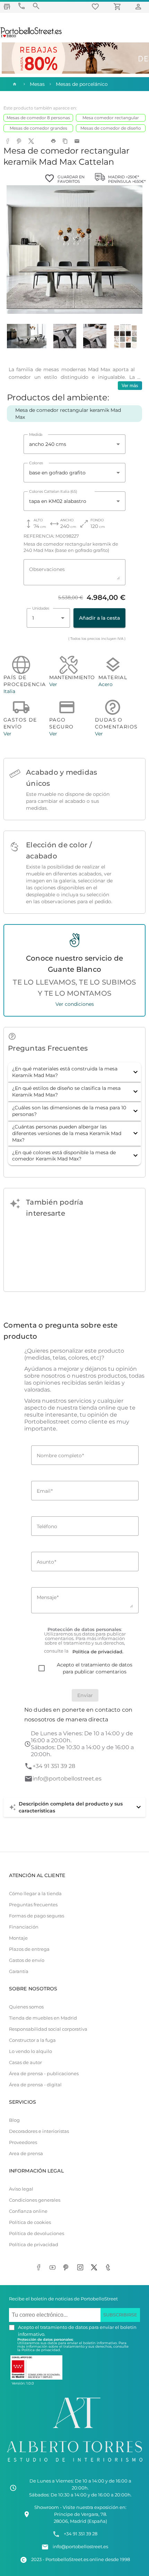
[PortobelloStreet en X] (95, 2268)
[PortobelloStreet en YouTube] (54, 2268)
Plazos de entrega (29, 1949)
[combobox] (74, 444)
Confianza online (28, 2211)
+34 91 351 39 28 (54, 1766)
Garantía (19, 1971)
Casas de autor (25, 2063)
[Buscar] (36, 6)
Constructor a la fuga (32, 2040)
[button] (74, 1072)
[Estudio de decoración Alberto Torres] (74, 2464)
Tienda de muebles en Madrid (43, 2018)
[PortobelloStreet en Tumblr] (109, 2268)
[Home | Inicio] (14, 84)
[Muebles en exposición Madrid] (7, 6)
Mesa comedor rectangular (111, 118)
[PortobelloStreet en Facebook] (40, 2268)
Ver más (130, 386)
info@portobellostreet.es (67, 1779)
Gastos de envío (27, 1960)
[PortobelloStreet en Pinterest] (68, 2268)
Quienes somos (26, 2007)
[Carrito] (119, 6)
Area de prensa (26, 2154)
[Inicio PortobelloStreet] (31, 36)
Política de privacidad (34, 2245)
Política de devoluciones (37, 2233)
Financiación (24, 1927)
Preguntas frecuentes (33, 1905)
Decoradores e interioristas (39, 2131)
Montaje (18, 1938)
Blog (14, 2120)
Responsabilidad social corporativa (48, 2029)
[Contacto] (21, 6)
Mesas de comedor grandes (38, 128)
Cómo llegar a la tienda (35, 1894)
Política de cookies (30, 2222)
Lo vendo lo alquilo (30, 2051)
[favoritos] (96, 6)
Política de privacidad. (41, 2350)
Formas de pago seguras (37, 1916)
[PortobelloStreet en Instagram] (81, 2268)
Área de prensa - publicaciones (44, 2074)
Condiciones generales (35, 2200)
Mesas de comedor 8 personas (38, 118)
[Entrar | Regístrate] (139, 6)
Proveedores (23, 2142)
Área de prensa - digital (35, 2085)
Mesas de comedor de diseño (111, 128)
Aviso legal (21, 2189)
